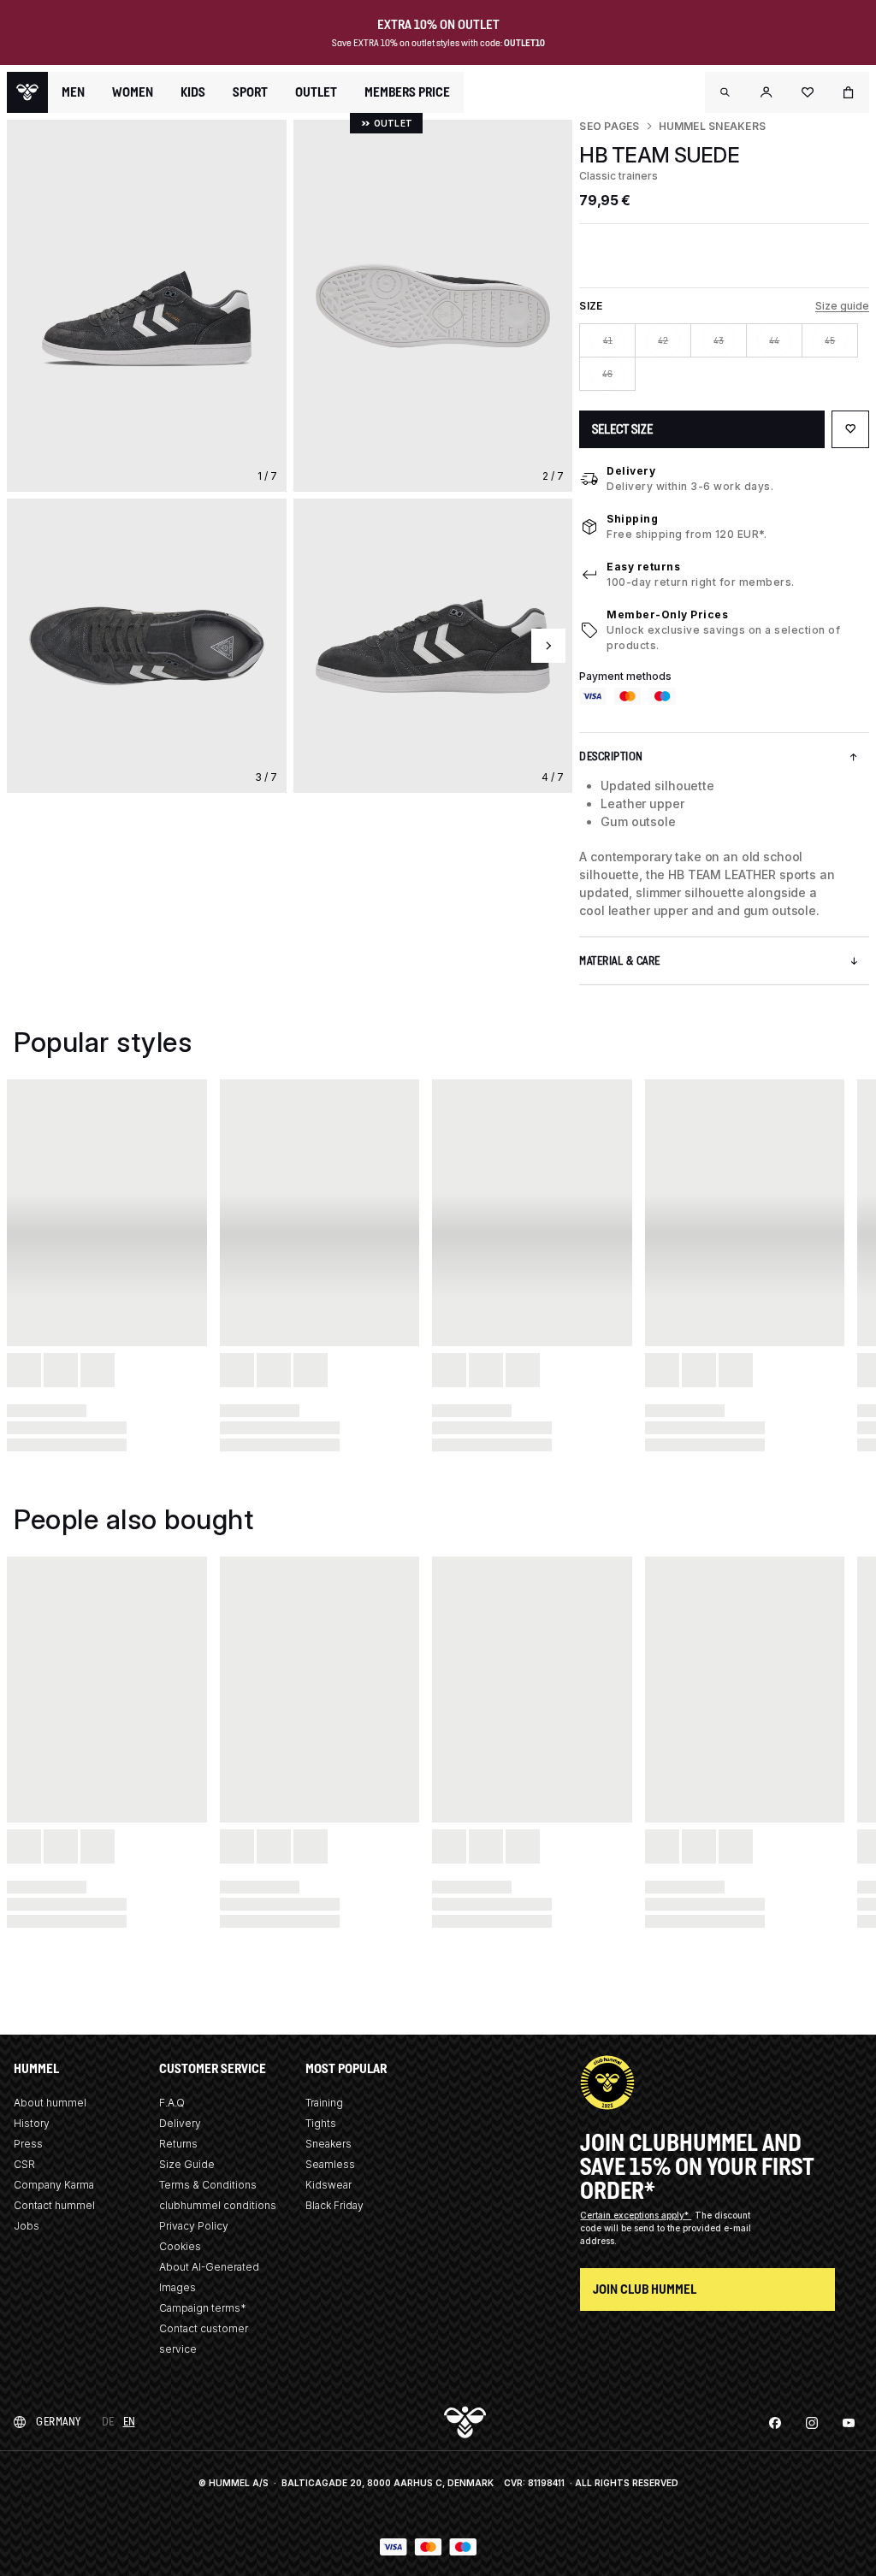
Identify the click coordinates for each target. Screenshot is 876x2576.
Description (611, 756)
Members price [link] (407, 92)
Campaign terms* (203, 2308)
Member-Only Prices (667, 614)
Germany (59, 2422)
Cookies (180, 2246)
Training (324, 2103)
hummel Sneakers (713, 126)
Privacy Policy (194, 2226)
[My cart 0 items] (849, 92)
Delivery (631, 471)
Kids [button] (193, 92)
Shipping (632, 519)
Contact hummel (54, 2205)
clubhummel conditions (218, 2205)
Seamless (330, 2164)
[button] (725, 92)
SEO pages (609, 126)
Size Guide (187, 2164)
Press (28, 2144)
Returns (178, 2144)
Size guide (842, 306)
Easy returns (643, 567)
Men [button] (73, 92)
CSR (24, 2164)
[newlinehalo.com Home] (27, 92)
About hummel (50, 2103)
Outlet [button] (316, 92)
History (32, 2123)
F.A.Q (172, 2103)
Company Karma (54, 2185)
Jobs (27, 2226)
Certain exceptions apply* (636, 2215)
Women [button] (133, 92)
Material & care (620, 961)
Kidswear (328, 2185)
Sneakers (328, 2144)
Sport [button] (250, 92)
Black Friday (334, 2205)
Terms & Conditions (208, 2185)
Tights (321, 2123)
